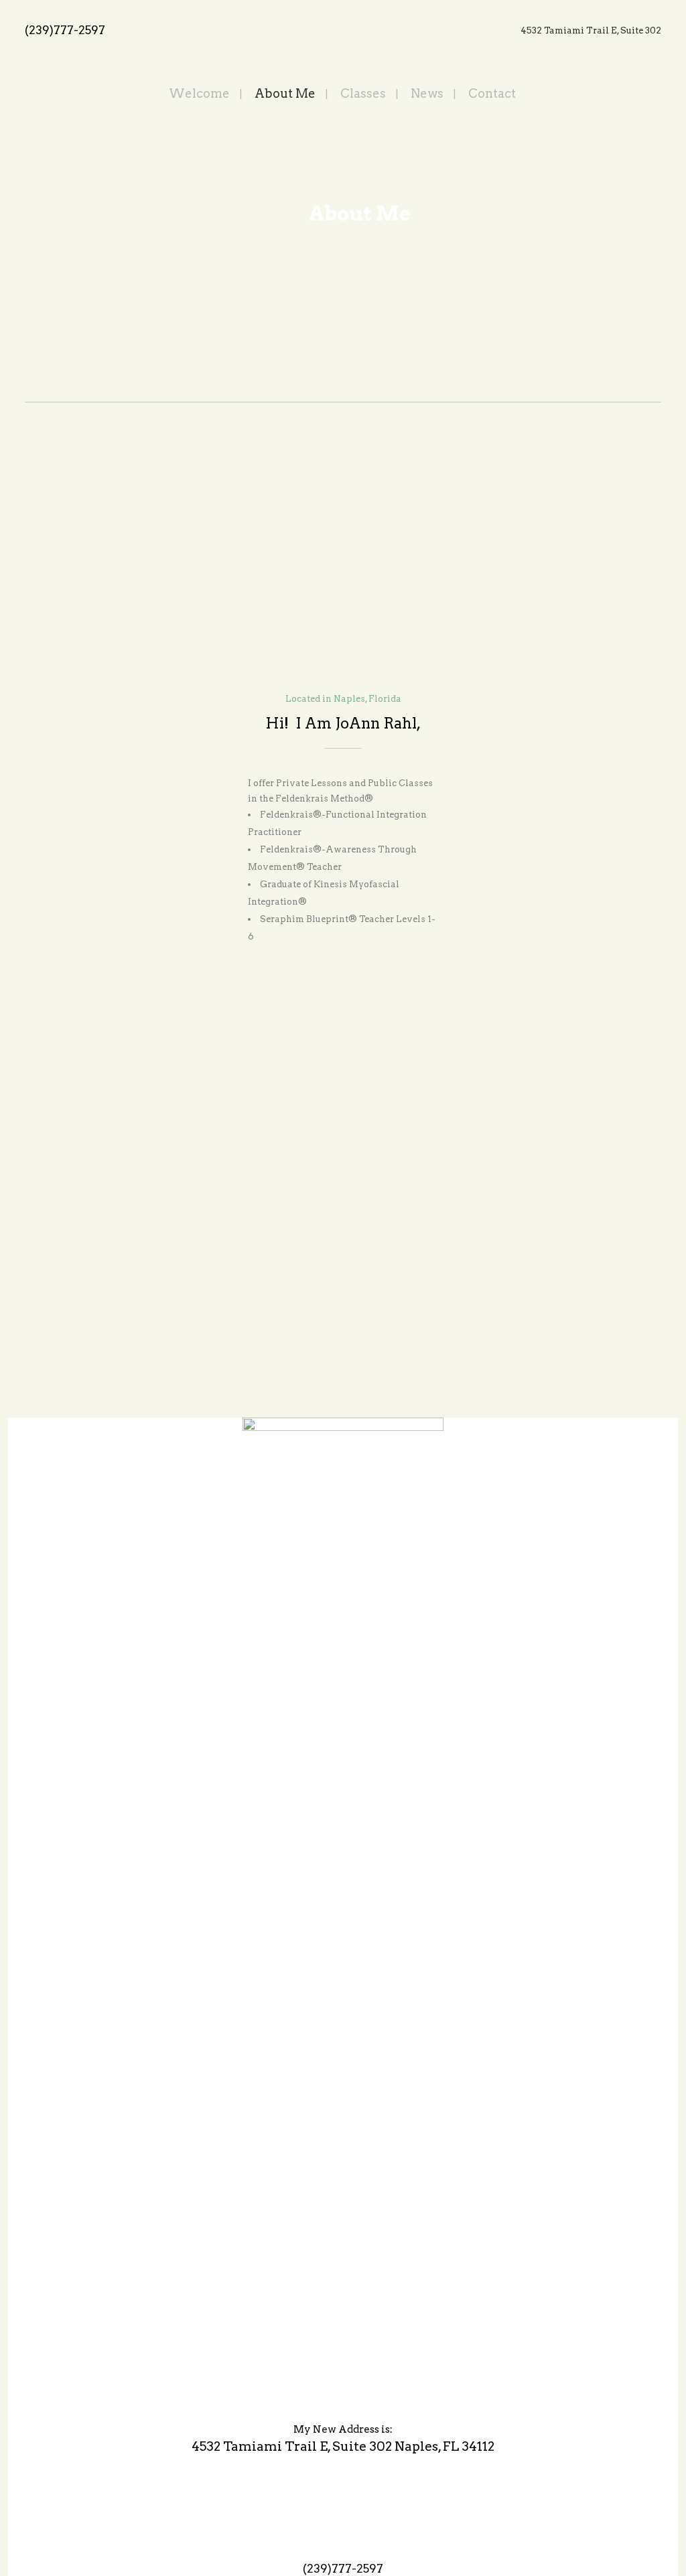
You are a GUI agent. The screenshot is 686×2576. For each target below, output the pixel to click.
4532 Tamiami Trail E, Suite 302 (591, 30)
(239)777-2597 (65, 30)
